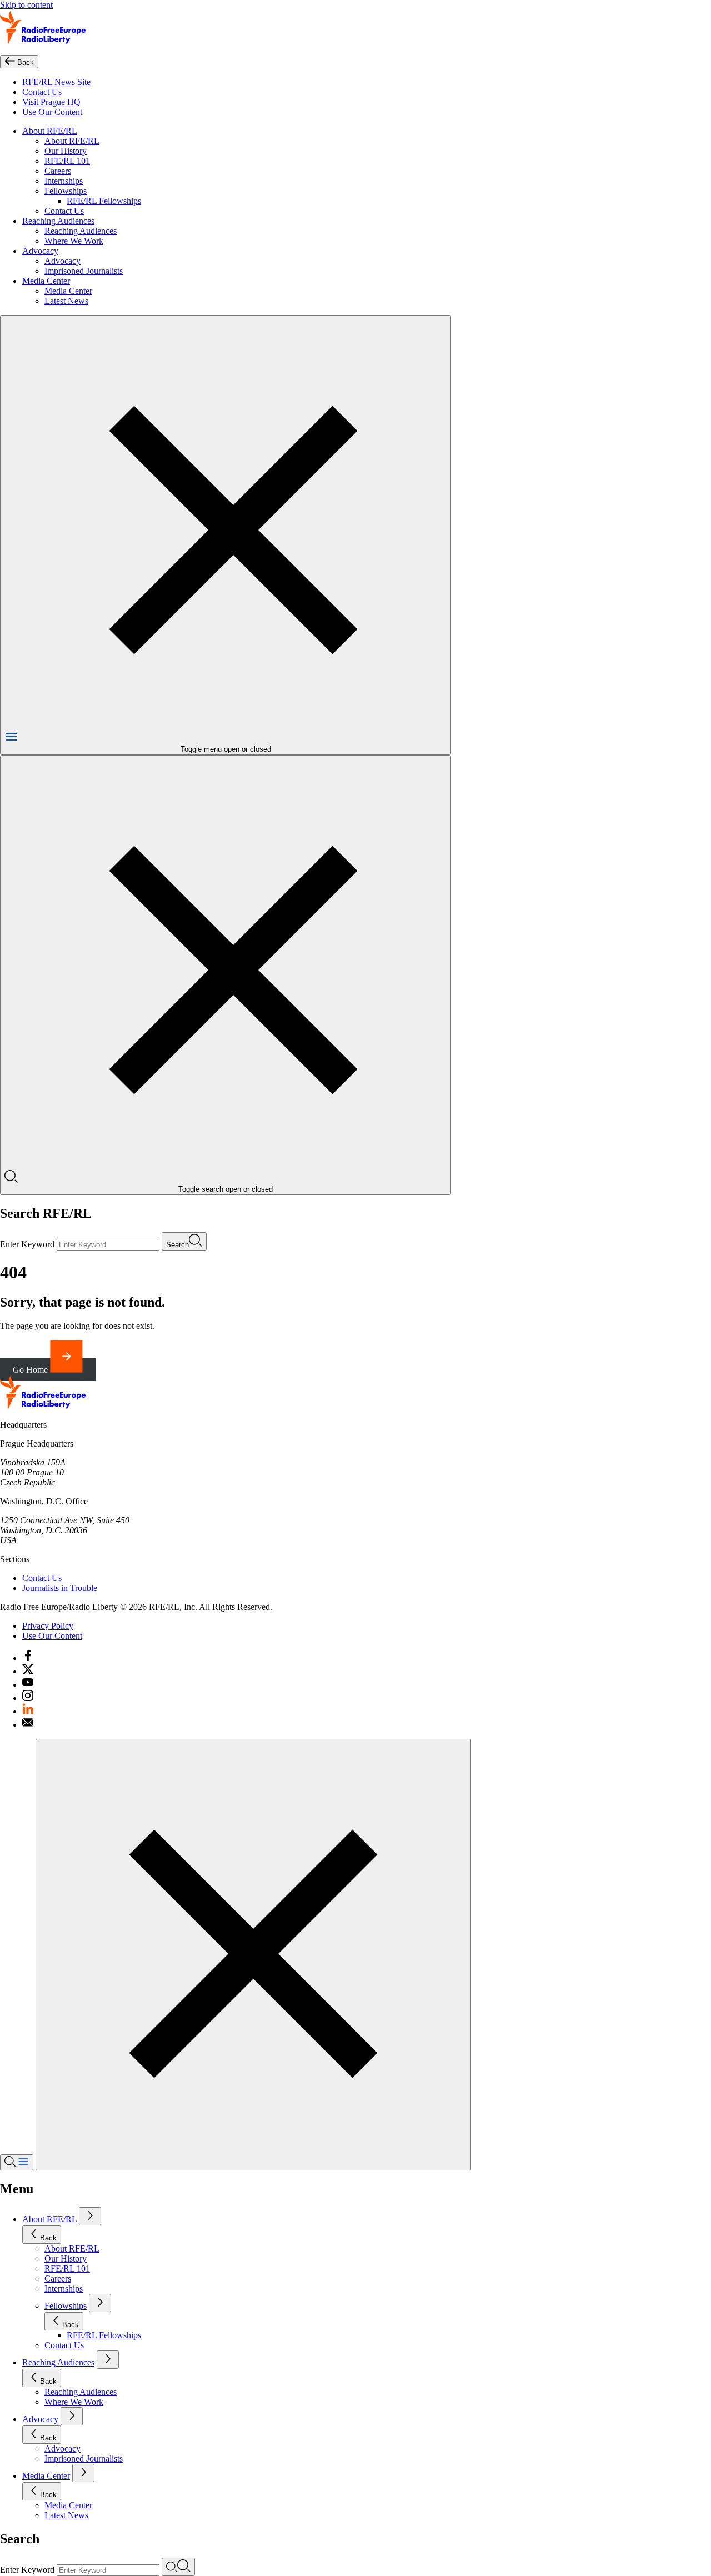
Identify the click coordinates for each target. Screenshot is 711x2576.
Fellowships (66, 191)
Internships (64, 181)
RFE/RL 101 (67, 161)
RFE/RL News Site (56, 82)
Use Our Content (52, 112)
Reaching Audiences (58, 221)
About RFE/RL (50, 131)
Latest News (66, 301)
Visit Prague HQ (51, 102)
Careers (58, 171)
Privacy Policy (48, 1626)
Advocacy (40, 251)
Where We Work (74, 241)
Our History (66, 151)
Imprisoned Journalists (84, 271)
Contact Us (42, 92)
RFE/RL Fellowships (104, 201)
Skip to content (26, 5)
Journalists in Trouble (60, 1588)
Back (48, 2238)
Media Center (46, 281)
